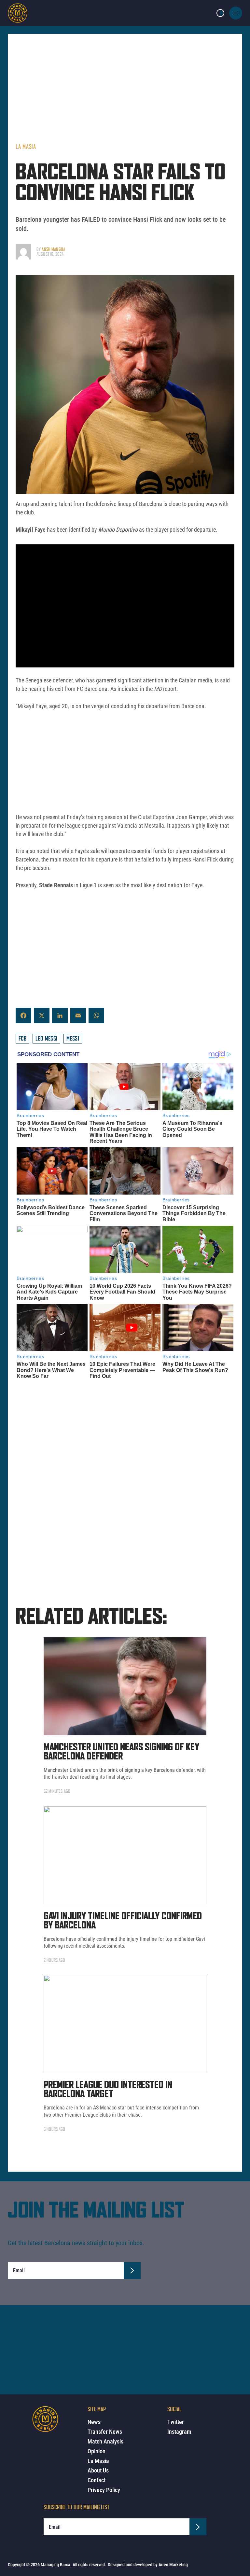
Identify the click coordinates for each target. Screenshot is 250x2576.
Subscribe (132, 2271)
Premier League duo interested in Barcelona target (108, 2090)
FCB (22, 1038)
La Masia (26, 147)
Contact (97, 2480)
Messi (73, 1038)
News (94, 2422)
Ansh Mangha (53, 249)
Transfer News (105, 2432)
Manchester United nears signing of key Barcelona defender (121, 1752)
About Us (98, 2470)
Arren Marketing (173, 2565)
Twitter (176, 2422)
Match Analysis (105, 2441)
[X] (42, 1015)
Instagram (179, 2432)
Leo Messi (46, 1038)
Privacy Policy (104, 2490)
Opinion (97, 2451)
